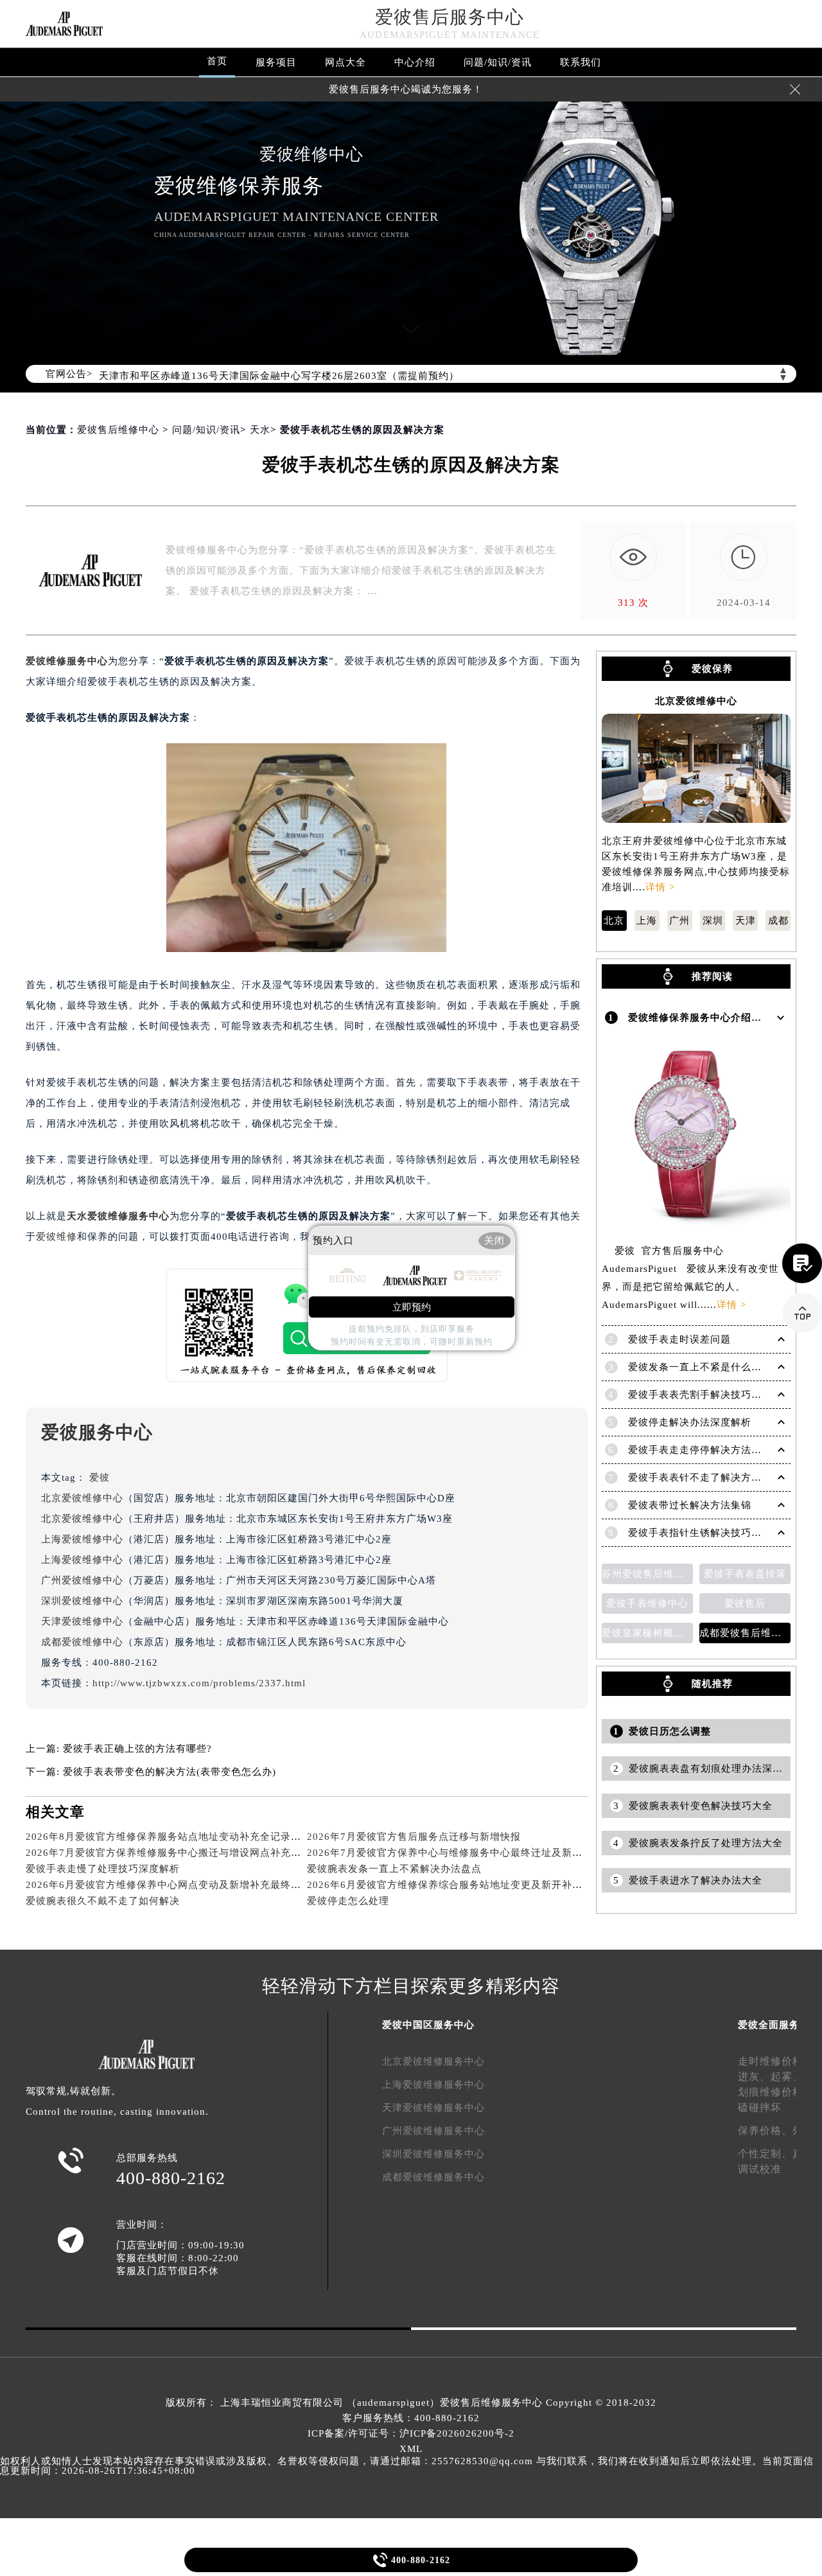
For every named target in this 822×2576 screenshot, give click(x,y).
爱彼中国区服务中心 (428, 2025)
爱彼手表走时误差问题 (679, 1339)
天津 (746, 921)
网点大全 (345, 62)
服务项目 (276, 62)
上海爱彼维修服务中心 (433, 2085)
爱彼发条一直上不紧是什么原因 (700, 1367)
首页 (217, 61)
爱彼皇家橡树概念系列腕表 (647, 1633)
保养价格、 (765, 2130)
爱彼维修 (57, 1237)
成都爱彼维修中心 (82, 1642)
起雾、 (787, 2077)
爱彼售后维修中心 (118, 430)
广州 (679, 921)
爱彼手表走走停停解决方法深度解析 (710, 1450)
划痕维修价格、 (776, 2092)
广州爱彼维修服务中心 (433, 2131)
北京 (614, 921)
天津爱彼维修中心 (82, 1621)
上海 (647, 921)
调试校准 (760, 2169)
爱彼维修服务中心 (67, 661)
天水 (260, 430)
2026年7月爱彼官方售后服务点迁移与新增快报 (414, 1837)
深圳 (713, 921)
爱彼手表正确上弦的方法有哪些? (137, 1749)
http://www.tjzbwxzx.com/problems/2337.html (199, 1683)
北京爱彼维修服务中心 (433, 2061)
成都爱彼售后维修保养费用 (745, 1633)
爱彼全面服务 (769, 2025)
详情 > (660, 887)
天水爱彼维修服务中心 (118, 1216)
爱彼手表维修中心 (647, 1603)
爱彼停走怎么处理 (348, 1901)
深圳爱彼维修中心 (82, 1601)
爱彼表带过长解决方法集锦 (690, 1505)
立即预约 (412, 1307)
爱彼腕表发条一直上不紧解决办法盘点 (394, 1869)
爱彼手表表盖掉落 (745, 1574)
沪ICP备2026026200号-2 (457, 2433)
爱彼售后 (745, 1603)
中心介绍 (415, 62)
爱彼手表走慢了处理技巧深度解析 (103, 1869)
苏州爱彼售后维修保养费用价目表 (647, 1574)
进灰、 (754, 2077)
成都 (778, 921)
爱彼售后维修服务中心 (491, 2403)
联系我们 (581, 62)
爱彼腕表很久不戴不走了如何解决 (103, 1901)
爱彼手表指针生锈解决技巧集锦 (700, 1533)
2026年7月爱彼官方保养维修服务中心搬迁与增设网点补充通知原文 (179, 1853)
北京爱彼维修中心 (82, 1498)
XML (411, 2449)
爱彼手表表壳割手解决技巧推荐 (700, 1395)
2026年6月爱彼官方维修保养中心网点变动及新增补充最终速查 (169, 1885)
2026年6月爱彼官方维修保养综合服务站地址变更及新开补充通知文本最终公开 (486, 1885)
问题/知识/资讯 (498, 62)
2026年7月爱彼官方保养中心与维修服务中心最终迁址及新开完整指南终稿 (476, 1853)
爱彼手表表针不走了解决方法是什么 (710, 1478)
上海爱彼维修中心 (82, 1539)
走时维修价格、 (776, 2061)
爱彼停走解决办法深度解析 (690, 1422)
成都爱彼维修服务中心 (433, 2177)
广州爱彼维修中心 (82, 1580)
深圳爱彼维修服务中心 (433, 2154)
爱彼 (100, 1478)
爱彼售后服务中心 (450, 17)
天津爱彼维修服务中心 (433, 2108)
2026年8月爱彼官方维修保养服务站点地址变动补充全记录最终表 (174, 1837)
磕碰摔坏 (760, 2107)
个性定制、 (765, 2154)
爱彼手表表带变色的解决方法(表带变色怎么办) (170, 1772)
